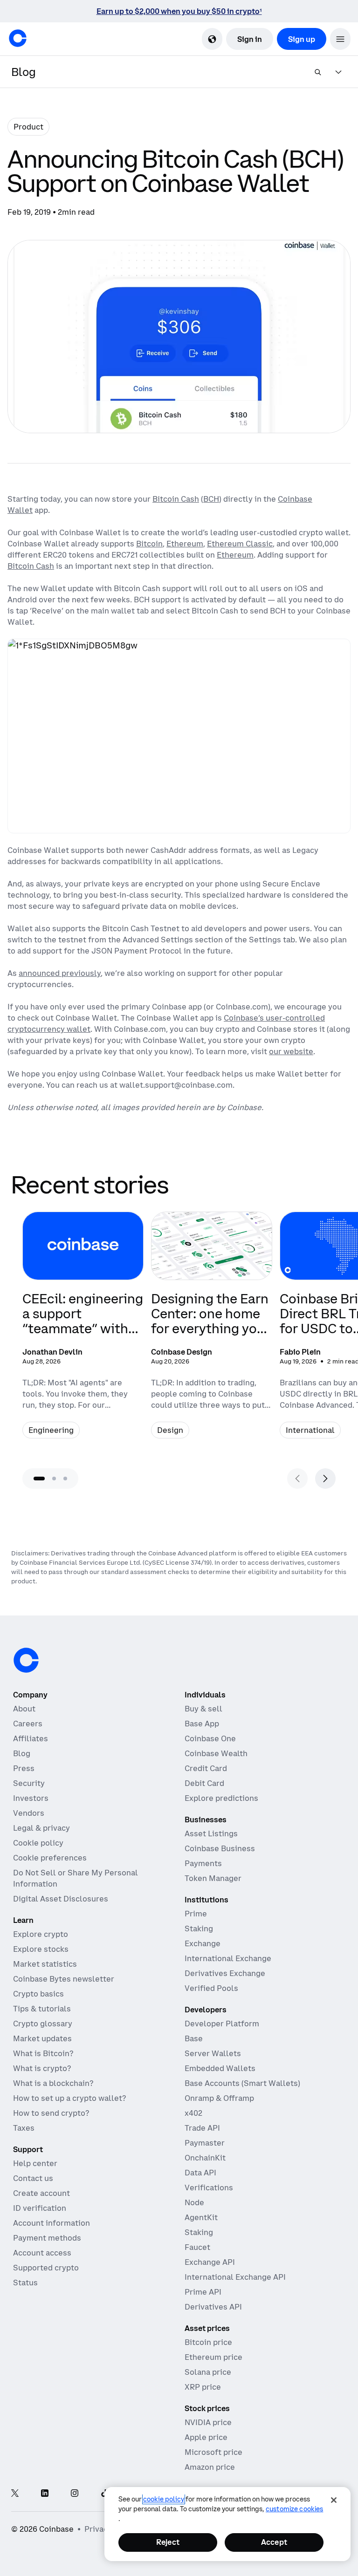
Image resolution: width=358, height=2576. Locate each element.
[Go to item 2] (54, 1479)
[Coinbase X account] (15, 2494)
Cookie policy (38, 1843)
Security (29, 1783)
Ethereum (185, 544)
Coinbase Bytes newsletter (64, 1979)
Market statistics (45, 1964)
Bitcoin (149, 544)
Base (194, 2038)
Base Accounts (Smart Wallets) (242, 2083)
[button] (340, 39)
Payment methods (47, 2238)
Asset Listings (211, 1833)
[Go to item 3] (65, 1479)
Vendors (29, 1813)
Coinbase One (210, 1738)
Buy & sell (203, 1709)
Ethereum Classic (240, 544)
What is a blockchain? (53, 2083)
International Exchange (228, 1958)
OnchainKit (205, 2158)
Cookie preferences (50, 1858)
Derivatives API (213, 2307)
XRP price (203, 2387)
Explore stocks (41, 1949)
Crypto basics (38, 1994)
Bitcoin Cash (176, 499)
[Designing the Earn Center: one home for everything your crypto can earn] (212, 1331)
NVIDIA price (208, 2422)
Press (24, 1768)
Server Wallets (213, 2053)
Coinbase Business (220, 1848)
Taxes (24, 2128)
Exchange (203, 1943)
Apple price (206, 2437)
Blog (22, 1753)
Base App (202, 1724)
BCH (211, 499)
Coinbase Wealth (216, 1753)
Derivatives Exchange (225, 1973)
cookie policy (164, 2499)
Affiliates (31, 1738)
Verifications (209, 2188)
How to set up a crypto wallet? (69, 2098)
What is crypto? (42, 2068)
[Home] (18, 38)
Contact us (33, 2178)
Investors (31, 1798)
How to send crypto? (51, 2113)
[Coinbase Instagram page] (75, 2494)
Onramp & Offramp (219, 2098)
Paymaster (205, 2143)
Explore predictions (221, 1798)
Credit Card (206, 1768)
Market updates (42, 2038)
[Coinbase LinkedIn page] (45, 2494)
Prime (196, 1914)
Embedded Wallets (220, 2068)
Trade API (202, 2128)
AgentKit (201, 2217)
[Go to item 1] (39, 1479)
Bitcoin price (208, 2342)
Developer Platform (222, 2024)
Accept (274, 2542)
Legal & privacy (41, 1828)
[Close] (334, 2500)
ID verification (40, 2208)
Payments (203, 1863)
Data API (200, 2173)
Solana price (208, 2372)
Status (25, 2283)
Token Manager (213, 1878)
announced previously (60, 973)
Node (194, 2202)
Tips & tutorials (42, 2009)
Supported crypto (46, 2268)
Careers (28, 1724)
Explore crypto (41, 1934)
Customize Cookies (294, 2509)
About (24, 1709)
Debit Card (204, 1783)
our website (291, 1051)
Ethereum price (213, 2357)
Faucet (197, 2247)
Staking (199, 1929)
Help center (35, 2163)
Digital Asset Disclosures (61, 1899)
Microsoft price (213, 2452)
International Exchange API (235, 2277)
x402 (193, 2113)
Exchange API (210, 2262)
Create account (41, 2193)
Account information (52, 2223)
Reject (168, 2542)
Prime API (203, 2292)
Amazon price (210, 2467)
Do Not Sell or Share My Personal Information (76, 1878)
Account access (42, 2253)
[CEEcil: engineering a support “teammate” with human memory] (83, 1331)
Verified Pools (211, 1988)
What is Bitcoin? (43, 2053)
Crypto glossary (43, 2024)
